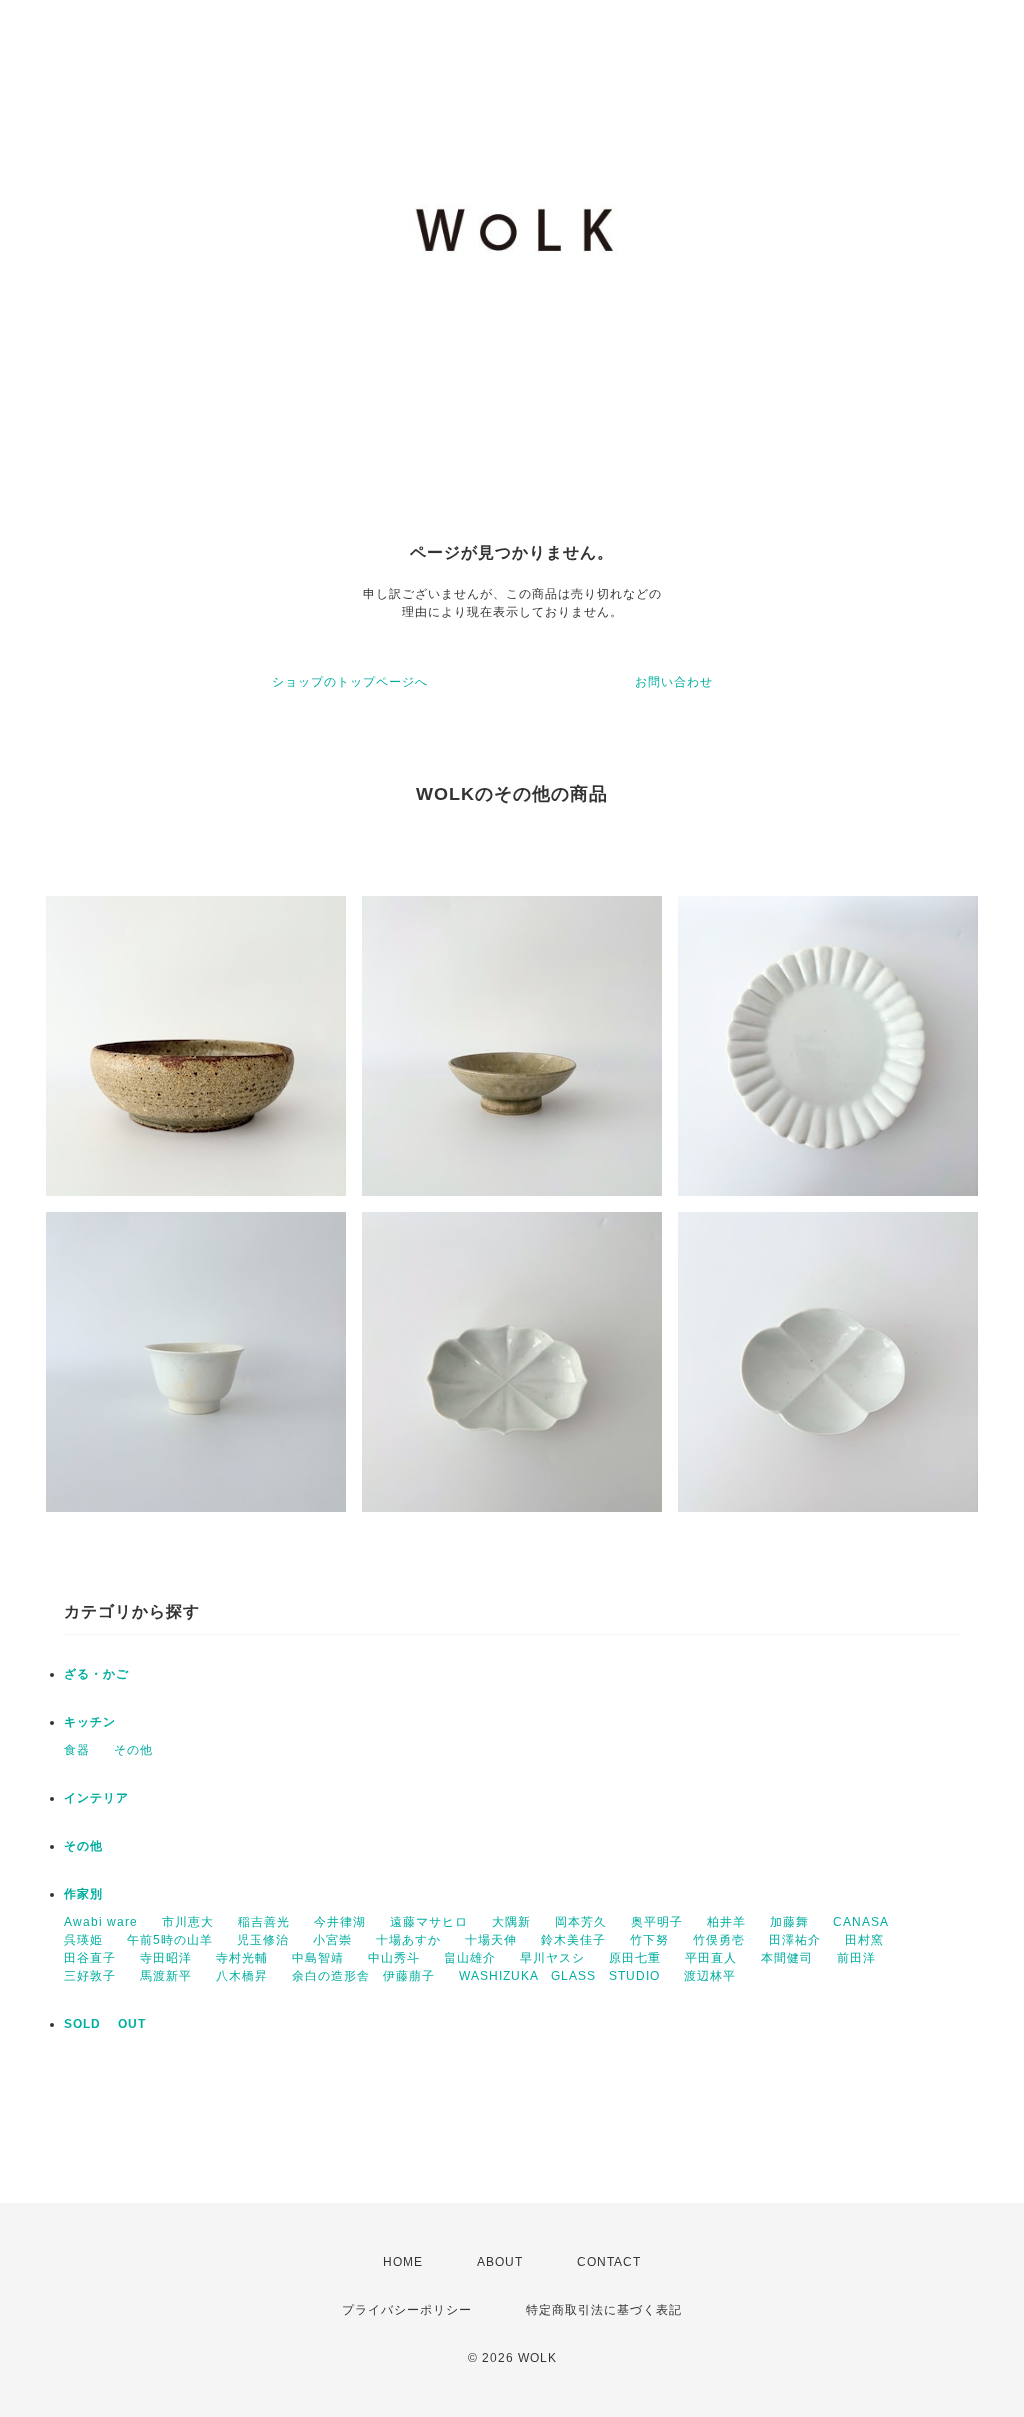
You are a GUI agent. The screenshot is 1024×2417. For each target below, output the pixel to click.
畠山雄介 (470, 1958)
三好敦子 (90, 1976)
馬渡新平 (166, 1976)
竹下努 (649, 1940)
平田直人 (711, 1958)
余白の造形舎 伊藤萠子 (363, 1976)
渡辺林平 (710, 1976)
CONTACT (609, 2262)
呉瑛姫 (83, 1940)
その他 (133, 1750)
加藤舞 (789, 1922)
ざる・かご (96, 1674)
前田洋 (856, 1958)
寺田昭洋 (166, 1958)
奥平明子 (657, 1922)
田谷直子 (90, 1958)
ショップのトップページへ (350, 682)
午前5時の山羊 (170, 1940)
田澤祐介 (795, 1940)
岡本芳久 (581, 1922)
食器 (77, 1750)
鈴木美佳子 (573, 1940)
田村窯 (864, 1940)
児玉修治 (263, 1940)
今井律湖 (340, 1922)
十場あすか (408, 1940)
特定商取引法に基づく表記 (604, 2310)
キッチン (90, 1722)
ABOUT (500, 2262)
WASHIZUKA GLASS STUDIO (559, 1976)
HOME (403, 2262)
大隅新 (511, 1922)
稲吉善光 (264, 1922)
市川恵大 (188, 1922)
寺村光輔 (242, 1958)
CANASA (861, 1922)
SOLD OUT (105, 2024)
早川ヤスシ (552, 1958)
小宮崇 (332, 1940)
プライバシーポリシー (407, 2310)
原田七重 (635, 1958)
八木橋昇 (242, 1976)
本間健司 (787, 1958)
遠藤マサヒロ (429, 1922)
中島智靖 (318, 1958)
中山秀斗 (394, 1958)
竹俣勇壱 (719, 1940)
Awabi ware (101, 1922)
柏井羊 (726, 1922)
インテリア (96, 1798)
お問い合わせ (674, 682)
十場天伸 (491, 1940)
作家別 (83, 1894)
